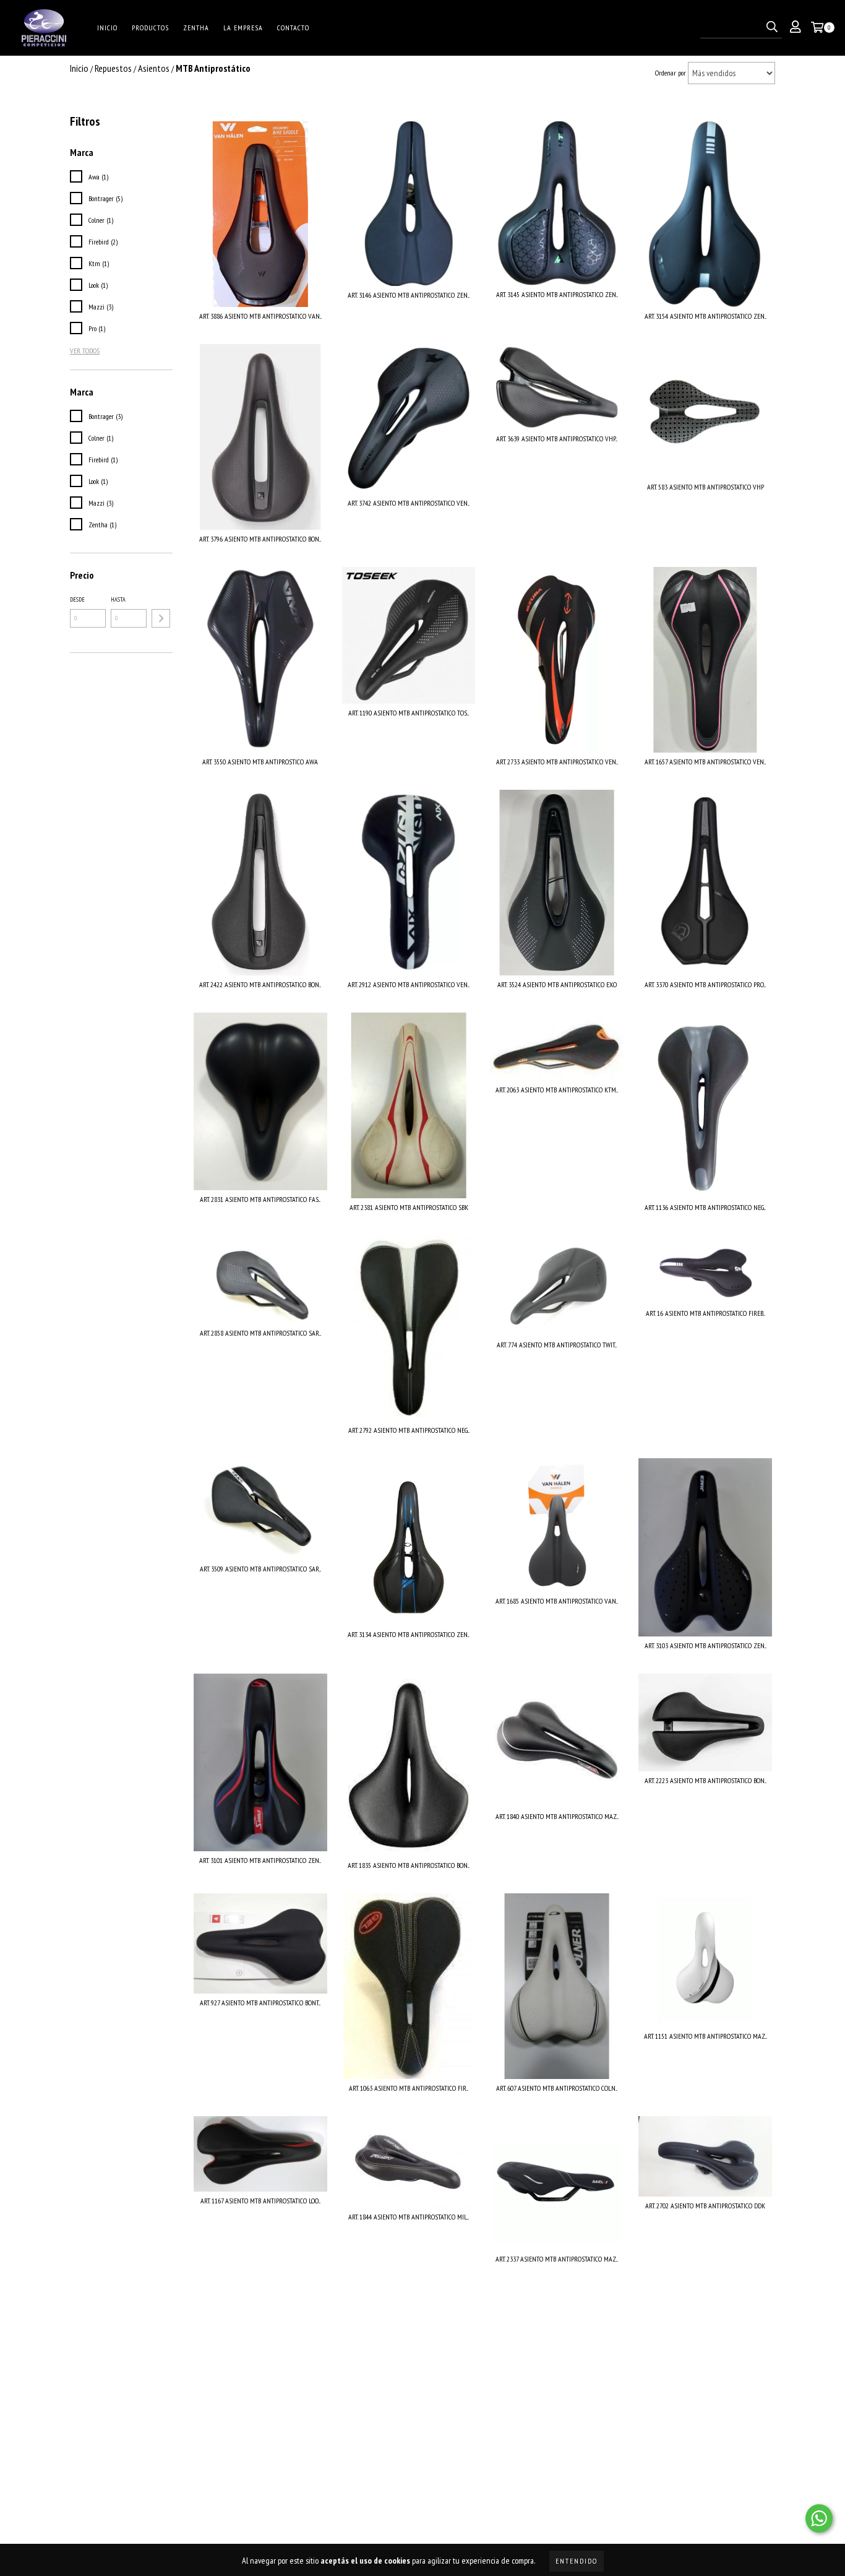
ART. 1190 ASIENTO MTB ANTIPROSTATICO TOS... (409, 713)
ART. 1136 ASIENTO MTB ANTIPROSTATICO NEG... (705, 1207)
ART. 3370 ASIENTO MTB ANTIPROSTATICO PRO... (705, 984)
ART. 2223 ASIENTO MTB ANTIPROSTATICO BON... (706, 1780)
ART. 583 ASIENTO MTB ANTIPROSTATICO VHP (706, 487)
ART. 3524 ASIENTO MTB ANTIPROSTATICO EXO (557, 984)
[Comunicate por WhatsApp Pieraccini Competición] (819, 2518)
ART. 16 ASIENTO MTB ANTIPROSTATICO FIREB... (706, 1313)
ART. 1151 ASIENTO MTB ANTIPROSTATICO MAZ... (706, 2036)
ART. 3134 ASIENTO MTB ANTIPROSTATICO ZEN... (409, 1634)
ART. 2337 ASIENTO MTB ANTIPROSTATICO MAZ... (557, 2259)
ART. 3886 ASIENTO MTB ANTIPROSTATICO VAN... (260, 316)
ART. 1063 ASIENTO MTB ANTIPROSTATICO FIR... (409, 2088)
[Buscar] (772, 27)
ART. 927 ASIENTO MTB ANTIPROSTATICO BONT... (260, 2003)
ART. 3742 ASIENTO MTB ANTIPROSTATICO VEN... (409, 503)
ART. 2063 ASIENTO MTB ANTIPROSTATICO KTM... (557, 1090)
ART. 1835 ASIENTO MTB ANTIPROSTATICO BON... (409, 1865)
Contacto (293, 28)
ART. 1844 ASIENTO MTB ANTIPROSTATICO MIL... (409, 2217)
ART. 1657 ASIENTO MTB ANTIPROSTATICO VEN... (705, 762)
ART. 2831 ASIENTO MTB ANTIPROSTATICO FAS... (260, 1199)
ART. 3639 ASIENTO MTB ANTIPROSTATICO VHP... (557, 439)
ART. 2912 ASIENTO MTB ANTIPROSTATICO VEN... (409, 984)
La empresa (243, 28)
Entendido (577, 2561)
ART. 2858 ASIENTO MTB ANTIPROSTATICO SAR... (260, 1333)
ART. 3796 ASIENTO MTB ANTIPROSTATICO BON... (260, 539)
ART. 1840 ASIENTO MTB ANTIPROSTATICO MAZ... (557, 1816)
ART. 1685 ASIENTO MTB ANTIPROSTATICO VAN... (557, 1601)
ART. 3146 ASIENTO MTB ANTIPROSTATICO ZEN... (409, 295)
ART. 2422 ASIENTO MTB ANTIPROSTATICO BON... (260, 984)
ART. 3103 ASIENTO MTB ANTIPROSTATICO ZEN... (706, 1645)
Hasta (118, 599)
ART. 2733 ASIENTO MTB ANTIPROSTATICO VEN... (557, 762)
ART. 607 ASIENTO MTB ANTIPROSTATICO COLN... (557, 2088)
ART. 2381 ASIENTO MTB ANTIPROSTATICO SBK (409, 1207)
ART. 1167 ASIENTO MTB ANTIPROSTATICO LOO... (260, 2201)
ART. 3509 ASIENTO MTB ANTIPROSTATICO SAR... (260, 1569)
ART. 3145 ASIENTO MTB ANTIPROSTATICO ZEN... (557, 294)
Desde (77, 599)
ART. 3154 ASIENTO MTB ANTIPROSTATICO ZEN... (706, 316)
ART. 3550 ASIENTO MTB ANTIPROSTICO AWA (260, 762)
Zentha (196, 28)
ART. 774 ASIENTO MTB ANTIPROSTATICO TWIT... (557, 1345)
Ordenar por (671, 73)
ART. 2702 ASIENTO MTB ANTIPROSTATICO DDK (705, 2206)
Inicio (107, 28)
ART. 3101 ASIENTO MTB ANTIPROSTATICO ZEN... (260, 1860)
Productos (150, 28)
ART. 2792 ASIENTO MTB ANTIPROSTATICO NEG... (409, 1430)
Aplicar (161, 618)
